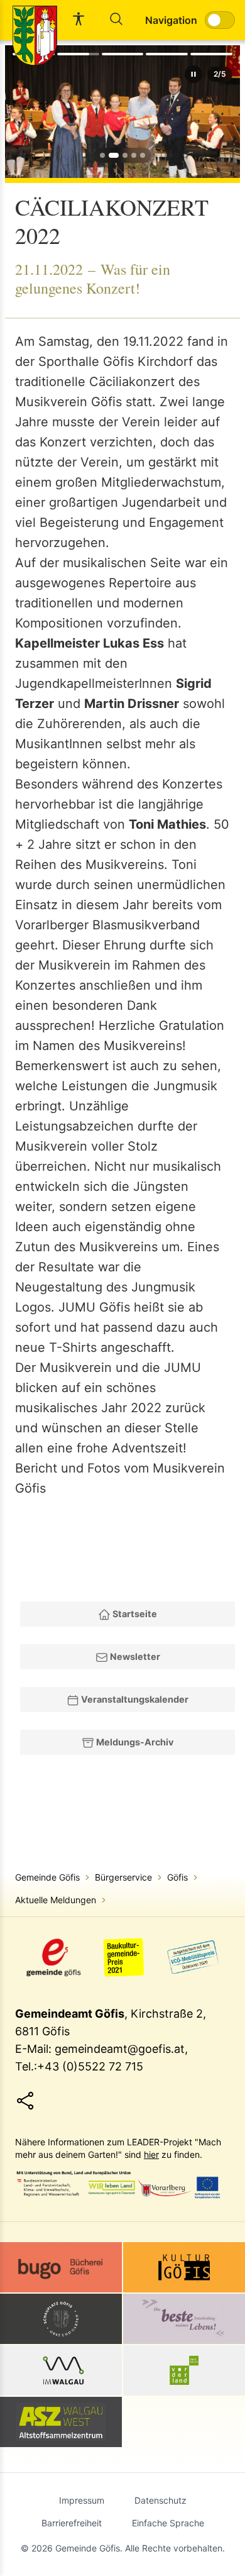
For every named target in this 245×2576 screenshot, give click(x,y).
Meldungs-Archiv (134, 1742)
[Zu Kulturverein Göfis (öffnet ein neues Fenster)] (184, 2267)
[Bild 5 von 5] (143, 155)
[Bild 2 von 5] (114, 155)
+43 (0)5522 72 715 (90, 2066)
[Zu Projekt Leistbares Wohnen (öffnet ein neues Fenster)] (184, 2319)
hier (151, 2154)
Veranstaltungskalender (134, 1699)
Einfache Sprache (168, 2523)
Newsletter (134, 1656)
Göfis (177, 1877)
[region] (122, 112)
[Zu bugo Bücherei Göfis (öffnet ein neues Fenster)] (61, 2267)
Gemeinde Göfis (47, 1877)
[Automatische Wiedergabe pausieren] (193, 74)
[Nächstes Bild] (224, 112)
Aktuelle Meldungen (56, 1900)
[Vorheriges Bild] (21, 112)
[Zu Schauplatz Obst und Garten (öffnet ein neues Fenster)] (61, 2319)
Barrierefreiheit (72, 2523)
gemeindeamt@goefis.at (120, 2049)
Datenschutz (161, 2500)
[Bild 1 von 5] (102, 155)
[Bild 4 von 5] (134, 155)
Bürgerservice (123, 1877)
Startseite (134, 1614)
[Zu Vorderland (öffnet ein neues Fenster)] (184, 2370)
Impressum (82, 2500)
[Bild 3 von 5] (125, 155)
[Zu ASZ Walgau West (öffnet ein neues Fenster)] (61, 2422)
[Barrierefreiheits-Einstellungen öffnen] (79, 19)
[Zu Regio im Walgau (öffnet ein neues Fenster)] (61, 2370)
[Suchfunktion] (116, 19)
